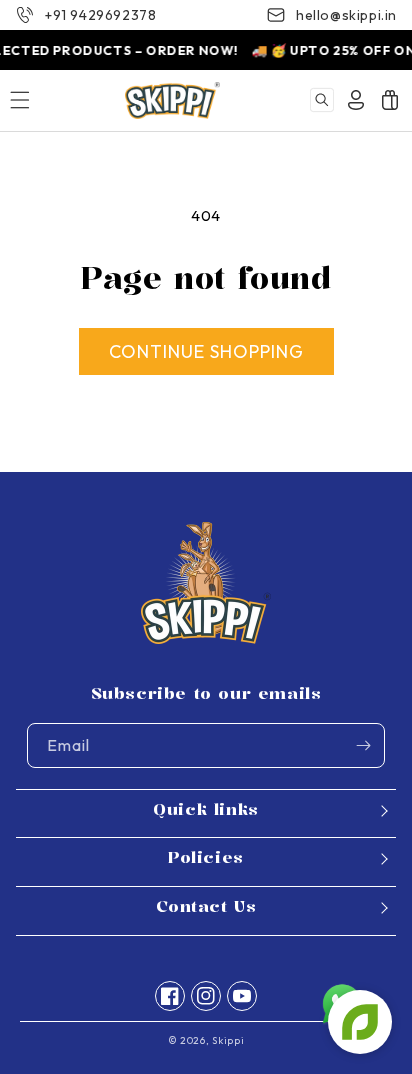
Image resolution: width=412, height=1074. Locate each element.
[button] (322, 100)
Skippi (228, 1040)
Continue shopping (206, 351)
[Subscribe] (363, 745)
